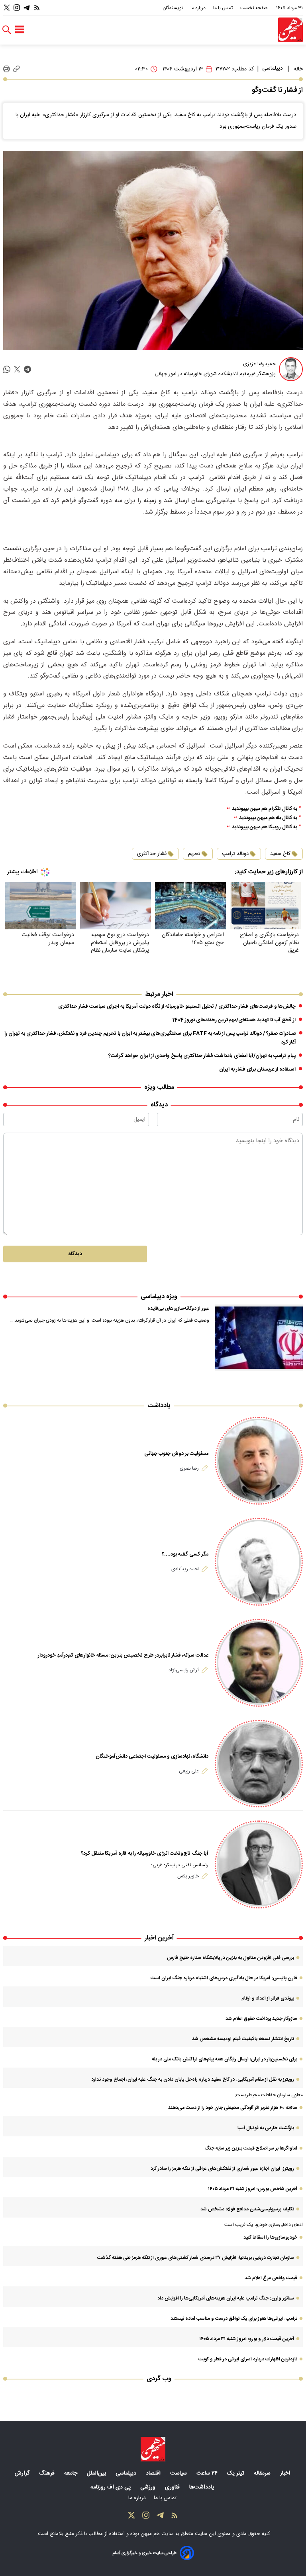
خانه (298, 69)
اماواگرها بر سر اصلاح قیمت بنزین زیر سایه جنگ (251, 2148)
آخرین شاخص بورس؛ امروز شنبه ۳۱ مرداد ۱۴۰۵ (253, 2189)
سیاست (179, 2473)
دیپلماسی (273, 68)
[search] (7, 30)
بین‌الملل (97, 2473)
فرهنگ (48, 2473)
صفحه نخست (254, 8)
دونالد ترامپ (235, 854)
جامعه (72, 2473)
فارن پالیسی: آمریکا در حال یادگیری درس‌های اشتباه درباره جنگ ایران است (224, 1978)
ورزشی (149, 2487)
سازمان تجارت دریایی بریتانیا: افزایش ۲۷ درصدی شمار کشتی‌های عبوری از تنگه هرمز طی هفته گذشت (196, 2258)
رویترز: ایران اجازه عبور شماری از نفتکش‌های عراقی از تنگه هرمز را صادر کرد (222, 2169)
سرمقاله (263, 2473)
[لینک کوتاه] (17, 69)
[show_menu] (20, 30)
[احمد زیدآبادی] (259, 1562)
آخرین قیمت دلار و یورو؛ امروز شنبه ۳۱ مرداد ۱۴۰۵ (247, 2339)
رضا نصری (189, 1468)
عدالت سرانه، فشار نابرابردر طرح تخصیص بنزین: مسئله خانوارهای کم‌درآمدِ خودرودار (123, 1655)
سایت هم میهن (157, 2534)
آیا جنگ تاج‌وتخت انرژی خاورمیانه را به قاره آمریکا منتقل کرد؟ (145, 1854)
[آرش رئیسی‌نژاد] (259, 1663)
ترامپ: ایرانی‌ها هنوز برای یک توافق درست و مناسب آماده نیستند (234, 2319)
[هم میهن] (290, 30)
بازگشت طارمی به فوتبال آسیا (266, 2128)
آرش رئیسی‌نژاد (184, 1670)
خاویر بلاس (188, 1876)
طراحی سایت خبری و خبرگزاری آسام (144, 2553)
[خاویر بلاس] (259, 1864)
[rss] (37, 8)
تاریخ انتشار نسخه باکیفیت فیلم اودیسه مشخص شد (243, 2039)
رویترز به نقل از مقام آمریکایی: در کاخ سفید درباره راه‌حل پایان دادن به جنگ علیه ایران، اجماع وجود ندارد (193, 2079)
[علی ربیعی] (259, 1764)
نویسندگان (173, 8)
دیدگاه (75, 1254)
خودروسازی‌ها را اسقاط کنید (270, 2237)
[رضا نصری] (259, 1461)
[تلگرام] (27, 8)
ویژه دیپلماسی (159, 1297)
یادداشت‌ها (202, 2487)
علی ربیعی (189, 1771)
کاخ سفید (280, 854)
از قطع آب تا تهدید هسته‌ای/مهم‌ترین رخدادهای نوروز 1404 (234, 1020)
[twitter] (17, 369)
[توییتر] (7, 8)
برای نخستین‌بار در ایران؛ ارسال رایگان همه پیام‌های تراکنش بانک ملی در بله (225, 2059)
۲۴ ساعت (208, 2473)
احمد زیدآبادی (185, 1569)
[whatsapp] (7, 369)
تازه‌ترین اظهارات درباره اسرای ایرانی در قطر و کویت (248, 2359)
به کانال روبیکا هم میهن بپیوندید (265, 827)
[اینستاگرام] (17, 8)
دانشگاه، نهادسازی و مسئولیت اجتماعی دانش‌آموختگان (152, 1756)
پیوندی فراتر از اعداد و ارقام (268, 1998)
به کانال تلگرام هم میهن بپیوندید (265, 809)
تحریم (194, 854)
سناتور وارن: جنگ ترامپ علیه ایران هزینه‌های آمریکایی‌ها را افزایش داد (226, 2298)
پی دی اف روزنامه (111, 2487)
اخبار (286, 2473)
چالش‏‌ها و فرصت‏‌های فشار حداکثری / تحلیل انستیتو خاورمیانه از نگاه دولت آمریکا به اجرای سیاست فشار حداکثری (177, 1007)
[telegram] (27, 369)
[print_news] (7, 69)
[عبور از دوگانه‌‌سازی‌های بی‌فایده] (259, 1338)
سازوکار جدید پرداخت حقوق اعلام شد (261, 2019)
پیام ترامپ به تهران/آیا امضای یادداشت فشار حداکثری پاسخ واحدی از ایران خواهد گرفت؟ (202, 1056)
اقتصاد (154, 2473)
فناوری (173, 2487)
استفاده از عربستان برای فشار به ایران (257, 1069)
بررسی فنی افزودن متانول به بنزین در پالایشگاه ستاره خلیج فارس (230, 1958)
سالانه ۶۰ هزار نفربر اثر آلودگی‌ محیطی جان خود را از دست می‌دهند (233, 2108)
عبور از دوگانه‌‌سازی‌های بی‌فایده (178, 1308)
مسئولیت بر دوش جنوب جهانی (176, 1454)
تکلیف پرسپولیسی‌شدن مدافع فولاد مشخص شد (247, 2209)
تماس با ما (224, 8)
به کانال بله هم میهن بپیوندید (268, 818)
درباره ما (199, 8)
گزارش (23, 2473)
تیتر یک (236, 2473)
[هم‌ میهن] (153, 2449)
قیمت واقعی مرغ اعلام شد (271, 2278)
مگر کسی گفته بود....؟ (185, 1554)
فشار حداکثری (152, 854)
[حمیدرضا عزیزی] (291, 369)
